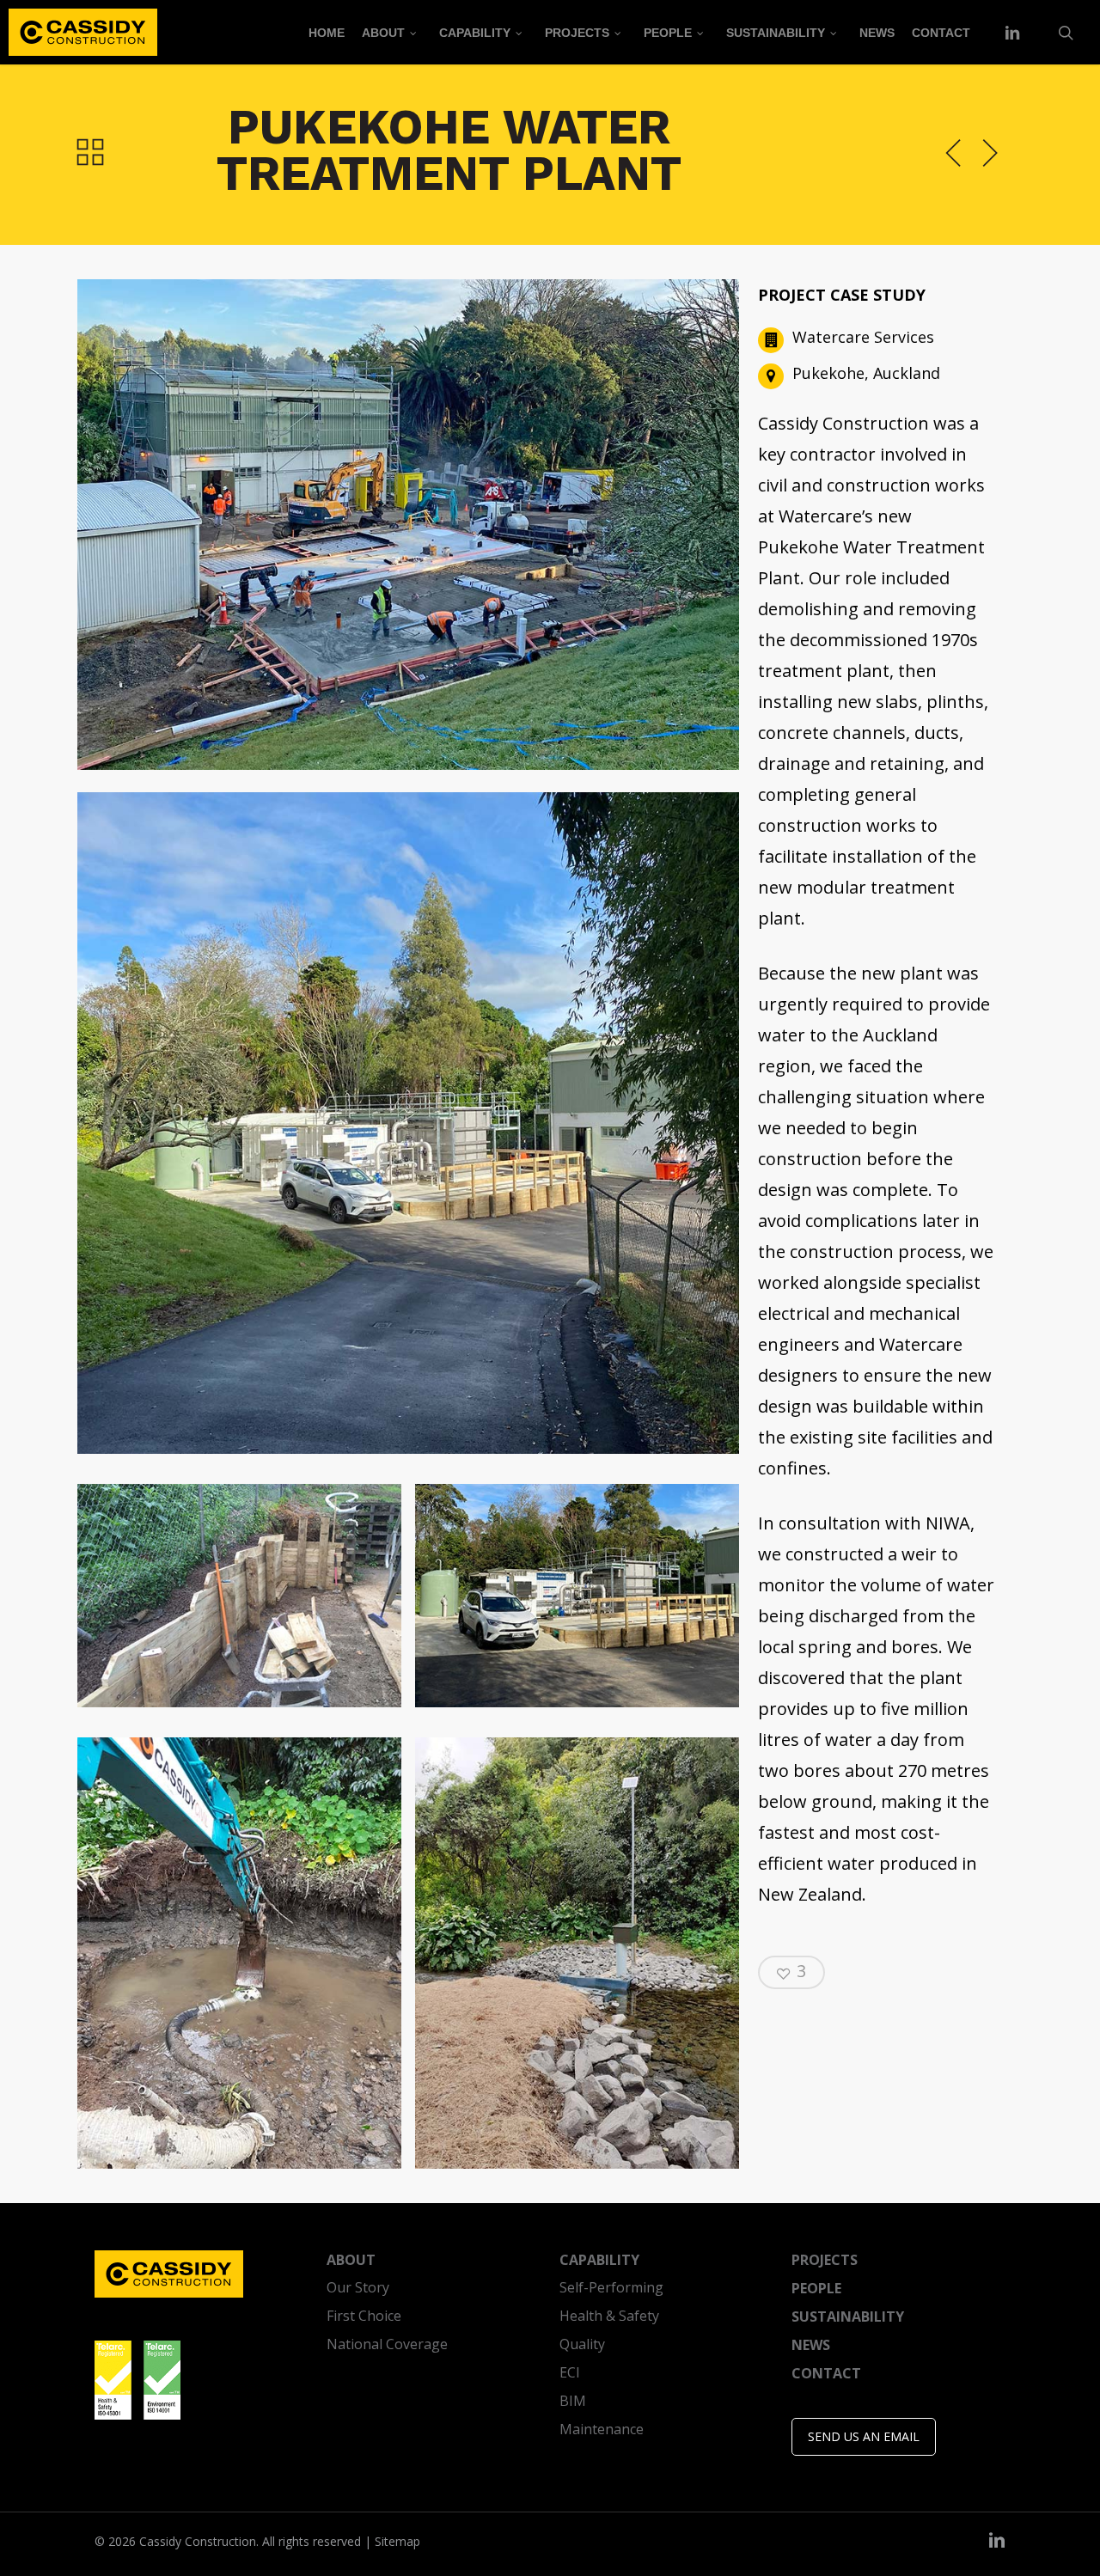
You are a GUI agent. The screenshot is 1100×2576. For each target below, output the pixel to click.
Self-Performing (611, 2287)
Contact (826, 2373)
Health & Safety (609, 2316)
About (351, 2260)
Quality (582, 2344)
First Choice (364, 2316)
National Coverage (387, 2344)
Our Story (358, 2287)
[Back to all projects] (90, 151)
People (816, 2288)
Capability (599, 2260)
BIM (573, 2401)
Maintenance (602, 2429)
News (811, 2345)
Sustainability (848, 2317)
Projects (825, 2260)
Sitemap (397, 2541)
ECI (570, 2372)
